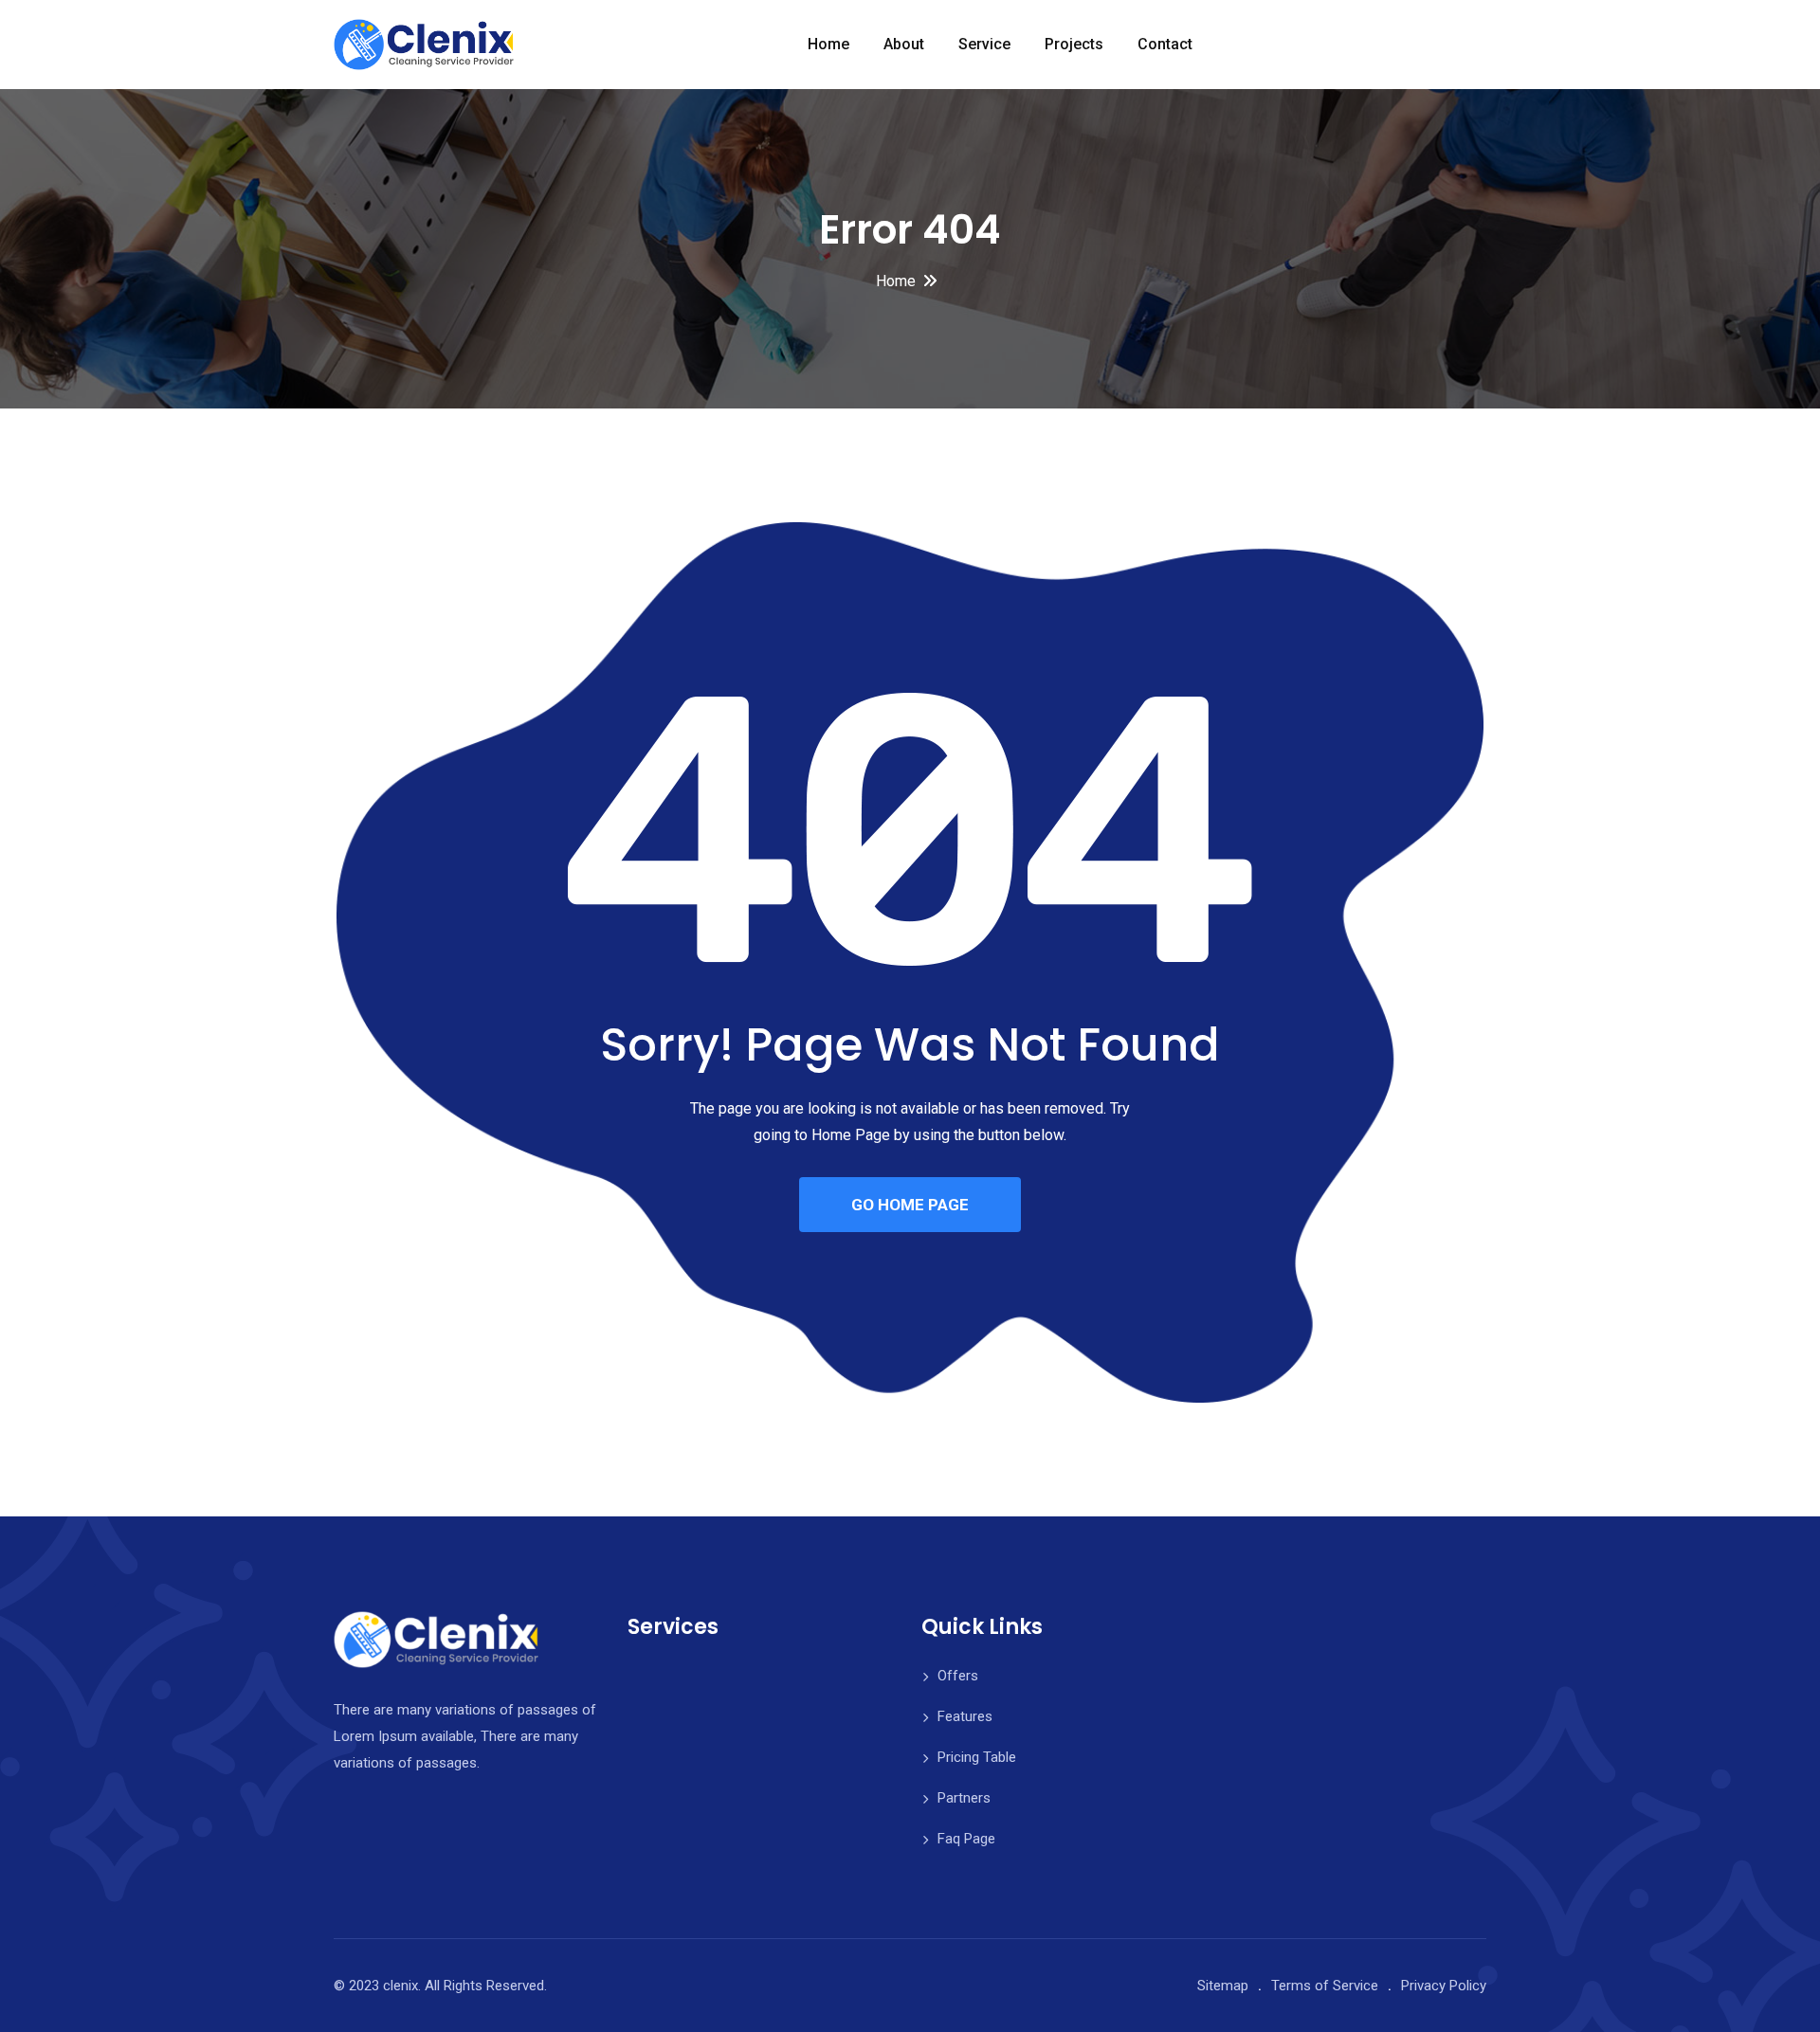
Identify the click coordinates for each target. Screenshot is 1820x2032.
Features (965, 1716)
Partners (964, 1798)
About (904, 44)
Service (984, 44)
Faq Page (966, 1839)
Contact (1165, 44)
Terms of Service (1325, 1986)
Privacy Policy (1444, 1986)
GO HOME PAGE (910, 1205)
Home (828, 44)
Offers (958, 1676)
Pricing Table (977, 1757)
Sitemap (1223, 1986)
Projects (1074, 44)
